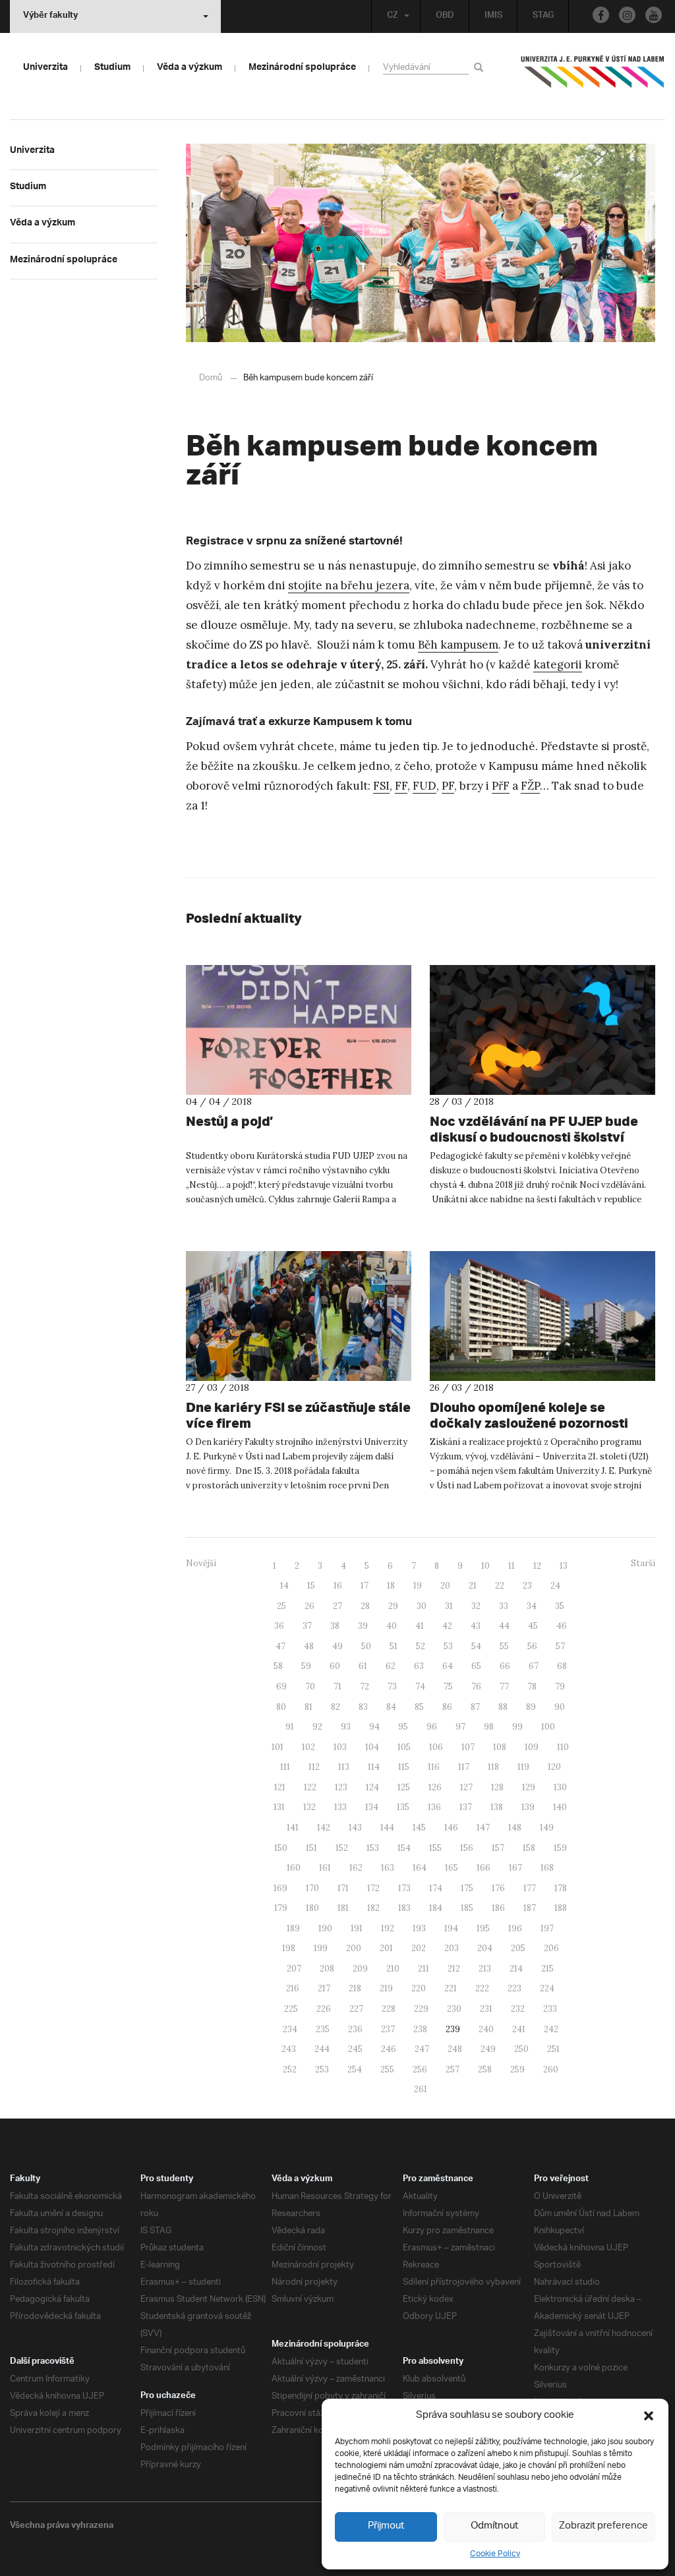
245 (355, 2049)
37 (307, 1626)
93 (346, 1727)
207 (294, 1969)
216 (293, 1988)
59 (306, 1666)
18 (391, 1586)
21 (473, 1586)
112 (314, 1767)
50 (366, 1646)
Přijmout (386, 2526)
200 (354, 1948)
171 (343, 1888)
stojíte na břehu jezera (349, 585)
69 (281, 1686)
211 (424, 1969)
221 (451, 1988)
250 (521, 2049)
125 (404, 1787)
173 (404, 1888)
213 (485, 1969)
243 (289, 2049)
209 (360, 1969)
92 (317, 1727)
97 (460, 1727)
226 (324, 2009)
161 (325, 1868)
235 (323, 2029)
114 (374, 1767)
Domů (211, 378)
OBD (445, 16)
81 (308, 1707)
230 (454, 2009)
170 (312, 1888)
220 (419, 1988)
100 (548, 1727)
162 (356, 1868)
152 (342, 1848)
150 (281, 1848)
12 (537, 1566)
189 (293, 1928)
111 (285, 1767)
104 (372, 1747)
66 (505, 1666)
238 (420, 2029)
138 (497, 1807)
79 (560, 1686)
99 (517, 1727)
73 (392, 1686)
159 (560, 1848)
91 (290, 1727)
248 (455, 2049)
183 (404, 1908)
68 (562, 1666)
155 (435, 1848)
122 (310, 1787)
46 (562, 1626)
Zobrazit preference (603, 2526)
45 (533, 1626)
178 (561, 1888)
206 (551, 1948)
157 (498, 1848)
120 (554, 1767)
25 (281, 1606)
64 (448, 1666)
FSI (381, 786)
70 (310, 1686)
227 (356, 2009)
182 (373, 1908)
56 (532, 1646)
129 (529, 1787)
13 (564, 1566)
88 (503, 1707)
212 (454, 1969)
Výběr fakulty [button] (50, 16)
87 (475, 1707)
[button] (649, 2416)
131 (279, 1807)
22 (500, 1586)
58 (278, 1666)
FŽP (530, 786)
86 (447, 1707)
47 (280, 1646)
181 (343, 1908)
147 (483, 1828)
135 (403, 1807)
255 (387, 2069)
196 (515, 1928)
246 (389, 2049)
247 (422, 2049)
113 (344, 1767)
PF (448, 786)
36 (279, 1626)
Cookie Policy (495, 2554)
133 (340, 1807)
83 (363, 1707)
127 (466, 1787)
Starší (643, 1563)
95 (403, 1727)
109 (532, 1747)
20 (445, 1586)
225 (291, 2009)
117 (464, 1767)
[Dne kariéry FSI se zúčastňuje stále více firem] (299, 1316)
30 (422, 1606)
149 (547, 1828)
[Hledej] (481, 67)
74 (420, 1686)
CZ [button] (393, 16)
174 (436, 1888)
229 (421, 2009)
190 (325, 1928)
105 (404, 1747)
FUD (425, 786)
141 (293, 1828)
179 (281, 1908)
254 (355, 2069)
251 (553, 2049)
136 (434, 1807)
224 (547, 1988)
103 (340, 1747)
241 (519, 2029)
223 (514, 1988)
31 (449, 1606)
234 (290, 2029)
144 (387, 1828)
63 (419, 1666)
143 (355, 1828)
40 (392, 1626)
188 (561, 1908)
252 (290, 2069)
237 (388, 2029)
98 (489, 1727)
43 (476, 1626)
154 (404, 1848)
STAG (543, 16)
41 (420, 1626)
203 (452, 1948)
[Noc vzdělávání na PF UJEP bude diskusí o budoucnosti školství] (543, 1030)
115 (404, 1767)
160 (294, 1868)
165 (452, 1868)
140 (560, 1807)
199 (321, 1948)
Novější (201, 1563)
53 (448, 1646)
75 (448, 1686)
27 (337, 1606)
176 (498, 1888)
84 (391, 1707)
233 (550, 2009)
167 (515, 1868)
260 (551, 2069)
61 (363, 1666)
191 (357, 1928)
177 (530, 1888)
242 (551, 2029)
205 (518, 1948)
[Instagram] (627, 15)
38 (335, 1626)
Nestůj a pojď (228, 1121)
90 (560, 1707)
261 (421, 2089)
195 (483, 1928)
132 (309, 1807)
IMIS (493, 16)
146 (451, 1828)
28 (365, 1606)
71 (337, 1686)
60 (335, 1666)
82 (336, 1707)
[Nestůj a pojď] (299, 1030)
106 (436, 1747)
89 (531, 1707)
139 (528, 1807)
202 (419, 1948)
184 (436, 1908)
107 (468, 1747)
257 (453, 2069)
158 (529, 1848)
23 (527, 1586)
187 (530, 1908)
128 (497, 1787)
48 (309, 1646)
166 (484, 1868)
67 (534, 1666)
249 (488, 2049)
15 (311, 1586)
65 (476, 1666)
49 (337, 1646)
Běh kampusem (458, 645)
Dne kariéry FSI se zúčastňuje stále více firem (298, 1415)
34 (532, 1606)
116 (434, 1767)
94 (374, 1727)
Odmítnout (494, 2526)
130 (560, 1787)
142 (324, 1828)
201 (386, 1948)
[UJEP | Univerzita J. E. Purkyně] (593, 77)
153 (373, 1848)
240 (486, 2029)
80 (281, 1707)
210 (393, 1969)
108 (500, 1747)
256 (420, 2069)
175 (467, 1888)
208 (327, 1969)
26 (309, 1606)
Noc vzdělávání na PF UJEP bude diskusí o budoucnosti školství (534, 1129)
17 (365, 1586)
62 (391, 1666)
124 (372, 1787)
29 (393, 1606)
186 (498, 1908)
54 (476, 1646)
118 (493, 1767)
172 (373, 1888)
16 (338, 1586)
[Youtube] (654, 15)
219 (386, 1988)
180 (312, 1908)
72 (365, 1686)
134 (372, 1807)
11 (512, 1566)
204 (485, 1948)
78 (532, 1686)
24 (555, 1586)
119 (523, 1767)
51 (394, 1646)
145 (419, 1828)
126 (435, 1787)
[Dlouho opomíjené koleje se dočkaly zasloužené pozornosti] (543, 1316)
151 (311, 1848)
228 (389, 2009)
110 (563, 1747)
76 (476, 1686)
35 (560, 1606)
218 (355, 1988)
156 (467, 1848)
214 (516, 1969)
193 (419, 1928)
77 (504, 1686)
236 (355, 2029)
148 (515, 1828)
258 (485, 2069)
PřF (501, 786)
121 (280, 1787)
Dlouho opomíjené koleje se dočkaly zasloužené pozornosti (529, 1415)
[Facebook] (601, 15)
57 (560, 1646)
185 (467, 1908)
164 (420, 1868)
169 (280, 1888)
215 (547, 1969)
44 (504, 1626)
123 (341, 1787)
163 (388, 1868)
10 (485, 1566)
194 (451, 1928)
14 (284, 1586)
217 (324, 1988)
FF (401, 786)
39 (363, 1626)
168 (547, 1868)
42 (447, 1626)
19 (418, 1586)
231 (486, 2009)
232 (518, 2009)
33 (504, 1606)
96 (432, 1727)
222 (482, 1988)
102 (308, 1747)
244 (322, 2049)
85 (419, 1707)
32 (476, 1606)
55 (504, 1646)
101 (278, 1747)
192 (388, 1928)
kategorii (558, 664)
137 (466, 1807)
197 (547, 1928)
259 (517, 2069)
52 (421, 1646)
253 (322, 2069)
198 (289, 1948)
